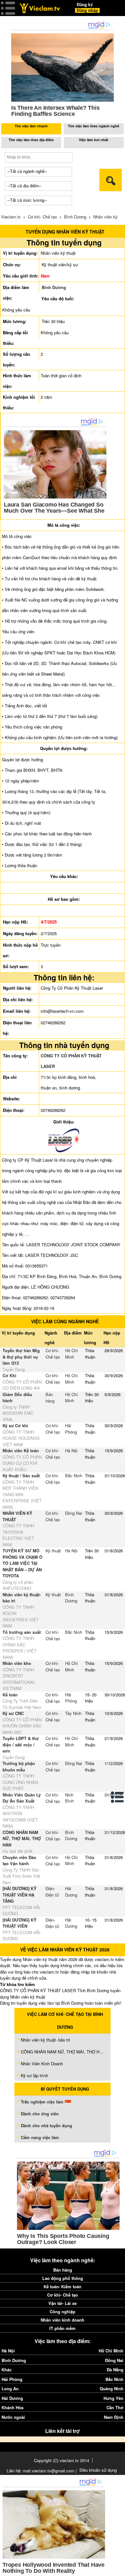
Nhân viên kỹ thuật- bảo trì (46, 2040)
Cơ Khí (9, 1375)
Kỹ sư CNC (13, 1713)
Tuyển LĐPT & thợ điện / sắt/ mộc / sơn (21, 1744)
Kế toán (10, 1695)
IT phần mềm (63, 2328)
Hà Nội (71, 1450)
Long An (10, 2388)
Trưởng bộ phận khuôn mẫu (19, 1766)
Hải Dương (71, 1892)
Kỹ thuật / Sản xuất (21, 1476)
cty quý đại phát (17, 1851)
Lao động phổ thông (63, 2278)
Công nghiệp (63, 2312)
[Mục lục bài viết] (118, 1797)
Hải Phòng (71, 1429)
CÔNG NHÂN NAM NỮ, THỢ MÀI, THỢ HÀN (22, 1838)
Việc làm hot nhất (94, 140)
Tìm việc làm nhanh (31, 126)
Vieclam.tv (11, 217)
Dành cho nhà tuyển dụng (46, 2125)
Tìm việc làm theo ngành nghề (94, 126)
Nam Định (114, 2417)
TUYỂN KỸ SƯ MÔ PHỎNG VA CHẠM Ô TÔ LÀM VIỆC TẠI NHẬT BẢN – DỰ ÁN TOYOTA (22, 1563)
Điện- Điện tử (52, 1892)
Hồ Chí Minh (71, 1354)
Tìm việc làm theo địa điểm (31, 140)
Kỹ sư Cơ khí (15, 1425)
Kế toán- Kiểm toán (63, 2286)
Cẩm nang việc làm (40, 2137)
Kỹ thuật (53, 1551)
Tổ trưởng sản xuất (22, 1632)
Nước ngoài (13, 2417)
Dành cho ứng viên (40, 2114)
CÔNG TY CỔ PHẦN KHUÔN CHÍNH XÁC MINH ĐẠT (22, 1726)
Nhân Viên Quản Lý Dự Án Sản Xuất (22, 1798)
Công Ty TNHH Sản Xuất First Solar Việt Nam (21, 1876)
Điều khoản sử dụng (98, 2470)
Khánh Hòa (13, 2407)
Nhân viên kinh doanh (63, 2320)
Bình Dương (75, 217)
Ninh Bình (69, 1798)
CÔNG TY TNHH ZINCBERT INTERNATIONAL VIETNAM (19, 1679)
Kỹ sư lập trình (34, 2075)
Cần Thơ (115, 2407)
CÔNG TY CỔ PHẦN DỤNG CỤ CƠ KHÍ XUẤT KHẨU (22, 1463)
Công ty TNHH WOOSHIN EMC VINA (18, 1413)
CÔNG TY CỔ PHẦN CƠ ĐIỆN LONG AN (22, 1385)
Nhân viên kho (17, 1663)
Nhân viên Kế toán (21, 1450)
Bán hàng (50, 1398)
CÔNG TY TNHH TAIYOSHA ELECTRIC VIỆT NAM (18, 1535)
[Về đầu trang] (119, 2570)
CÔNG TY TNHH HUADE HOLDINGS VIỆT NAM (21, 1438)
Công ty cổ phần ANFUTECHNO (18, 1585)
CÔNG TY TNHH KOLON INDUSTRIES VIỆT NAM (21, 1616)
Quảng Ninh (112, 2388)
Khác (7, 2370)
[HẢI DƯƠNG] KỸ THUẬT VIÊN (20, 1923)
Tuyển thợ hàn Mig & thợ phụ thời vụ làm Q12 (21, 1357)
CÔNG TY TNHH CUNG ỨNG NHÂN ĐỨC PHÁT (20, 1782)
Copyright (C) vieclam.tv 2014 (62, 2460)
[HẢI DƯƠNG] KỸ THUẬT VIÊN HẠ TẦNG (20, 1895)
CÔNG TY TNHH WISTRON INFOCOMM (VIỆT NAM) (20, 1817)
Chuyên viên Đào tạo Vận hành (19, 1860)
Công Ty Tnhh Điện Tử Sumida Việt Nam (22, 1704)
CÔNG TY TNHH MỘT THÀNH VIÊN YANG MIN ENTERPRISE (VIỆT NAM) (22, 1494)
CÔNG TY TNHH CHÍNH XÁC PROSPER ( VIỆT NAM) (20, 1648)
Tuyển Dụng (14, 1369)
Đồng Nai (74, 1513)
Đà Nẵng (115, 2370)
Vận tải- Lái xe (63, 2303)
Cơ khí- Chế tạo (42, 217)
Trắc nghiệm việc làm (43, 2102)
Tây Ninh (73, 1713)
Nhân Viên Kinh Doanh (42, 2064)
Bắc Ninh (74, 1476)
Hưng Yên (113, 2398)
